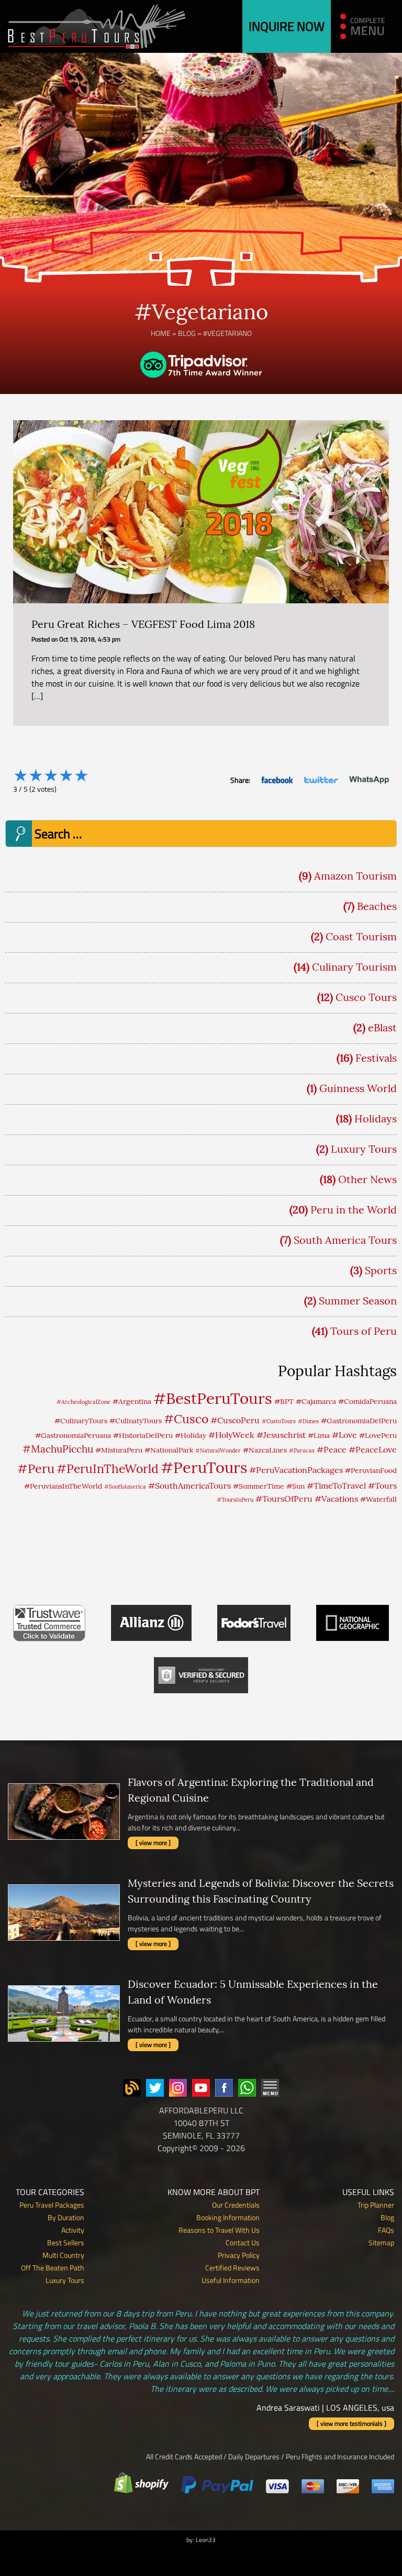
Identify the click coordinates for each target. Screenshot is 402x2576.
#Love (344, 1435)
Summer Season (358, 1301)
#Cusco (186, 1419)
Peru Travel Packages (52, 2205)
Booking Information (228, 2217)
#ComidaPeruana (367, 1401)
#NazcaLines (265, 1450)
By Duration (66, 2217)
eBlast (382, 1027)
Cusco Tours (366, 997)
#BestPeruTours (213, 1398)
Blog (187, 333)
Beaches (377, 906)
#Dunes (308, 1421)
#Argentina (132, 1401)
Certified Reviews (232, 2268)
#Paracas (302, 1450)
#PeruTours (204, 1467)
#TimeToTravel (336, 1486)
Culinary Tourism (354, 967)
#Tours (382, 1486)
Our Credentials (236, 2205)
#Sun (295, 1486)
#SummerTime (259, 1486)
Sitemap (381, 2242)
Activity (73, 2230)
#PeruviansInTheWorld (63, 1486)
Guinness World (358, 1088)
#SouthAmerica (125, 1487)
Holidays (376, 1118)
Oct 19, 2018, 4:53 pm (90, 639)
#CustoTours (279, 1421)
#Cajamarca (316, 1401)
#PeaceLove (373, 1449)
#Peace (332, 1449)
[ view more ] (153, 1843)
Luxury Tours (364, 1149)
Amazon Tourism (355, 876)
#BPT (284, 1401)
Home (161, 333)
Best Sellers (66, 2242)
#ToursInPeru (235, 1500)
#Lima (319, 1435)
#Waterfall (378, 1499)
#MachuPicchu (58, 1449)
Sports (381, 1270)
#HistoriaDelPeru (143, 1435)
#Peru (36, 1468)
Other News (367, 1179)
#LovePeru (378, 1435)
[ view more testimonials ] (351, 2423)
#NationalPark (169, 1450)
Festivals (376, 1058)
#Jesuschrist (281, 1435)
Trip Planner (376, 2205)
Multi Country (63, 2255)
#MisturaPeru (119, 1450)
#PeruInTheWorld (108, 1469)
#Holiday (191, 1435)
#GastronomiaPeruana (73, 1435)
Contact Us (243, 2242)
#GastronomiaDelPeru (359, 1421)
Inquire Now (287, 26)
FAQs (386, 2230)
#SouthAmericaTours (189, 1486)
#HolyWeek (231, 1435)
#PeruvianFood (371, 1470)
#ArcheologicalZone (83, 1402)
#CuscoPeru (235, 1420)
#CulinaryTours (81, 1421)
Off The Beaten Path (53, 2268)
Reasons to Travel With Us (219, 2230)
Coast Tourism (361, 936)
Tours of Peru (364, 1331)
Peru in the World (354, 1210)
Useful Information (231, 2280)
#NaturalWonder (218, 1450)
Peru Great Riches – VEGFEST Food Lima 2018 (143, 624)
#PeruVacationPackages (296, 1470)
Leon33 (206, 2540)
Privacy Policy (239, 2255)
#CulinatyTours (136, 1421)
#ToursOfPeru (284, 1499)
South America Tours (345, 1240)
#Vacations (336, 1499)
